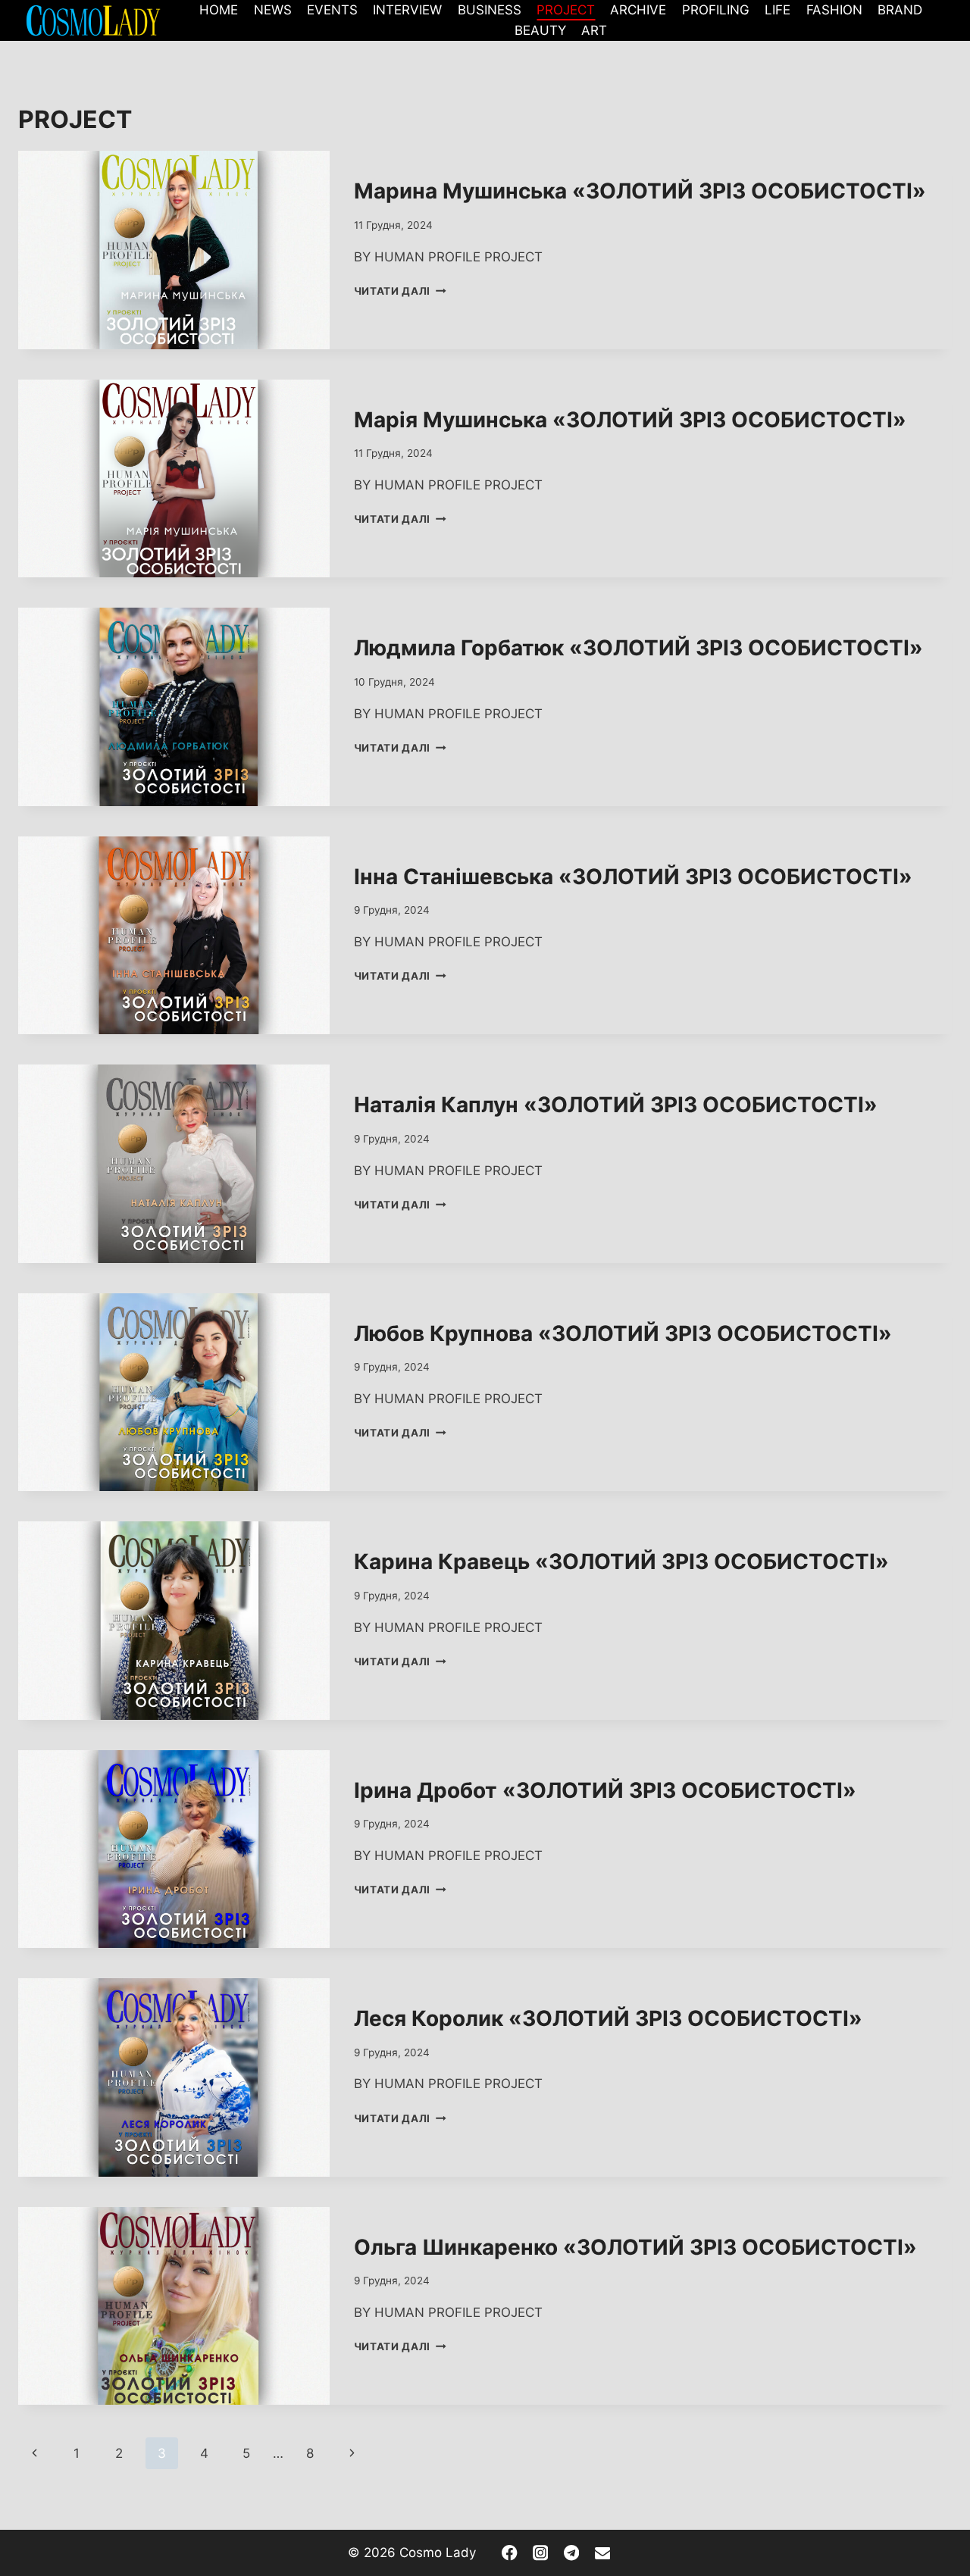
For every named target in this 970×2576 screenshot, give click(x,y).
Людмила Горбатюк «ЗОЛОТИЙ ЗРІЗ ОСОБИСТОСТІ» (638, 648)
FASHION (834, 10)
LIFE (778, 10)
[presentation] (174, 250)
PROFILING (716, 10)
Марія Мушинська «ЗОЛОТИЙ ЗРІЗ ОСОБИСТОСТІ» (630, 420)
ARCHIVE (638, 10)
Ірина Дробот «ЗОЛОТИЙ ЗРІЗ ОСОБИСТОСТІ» (605, 1790)
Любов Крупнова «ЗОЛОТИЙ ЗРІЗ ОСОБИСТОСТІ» (623, 1333)
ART (594, 30)
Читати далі (400, 291)
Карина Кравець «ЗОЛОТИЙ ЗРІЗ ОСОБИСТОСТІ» (621, 1562)
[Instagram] (541, 2553)
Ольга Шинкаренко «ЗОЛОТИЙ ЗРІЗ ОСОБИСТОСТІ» (635, 2247)
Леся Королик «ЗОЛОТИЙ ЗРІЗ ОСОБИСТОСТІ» (608, 2018)
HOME (219, 10)
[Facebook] (510, 2553)
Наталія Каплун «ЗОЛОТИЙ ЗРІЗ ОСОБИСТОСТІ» (616, 1105)
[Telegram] (572, 2553)
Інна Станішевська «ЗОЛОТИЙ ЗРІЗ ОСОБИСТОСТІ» (633, 877)
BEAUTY (540, 30)
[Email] (602, 2553)
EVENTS (332, 10)
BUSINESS (490, 10)
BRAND (900, 10)
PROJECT (566, 10)
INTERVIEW (407, 10)
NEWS (273, 10)
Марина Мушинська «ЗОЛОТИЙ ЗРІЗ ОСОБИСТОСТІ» (640, 191)
